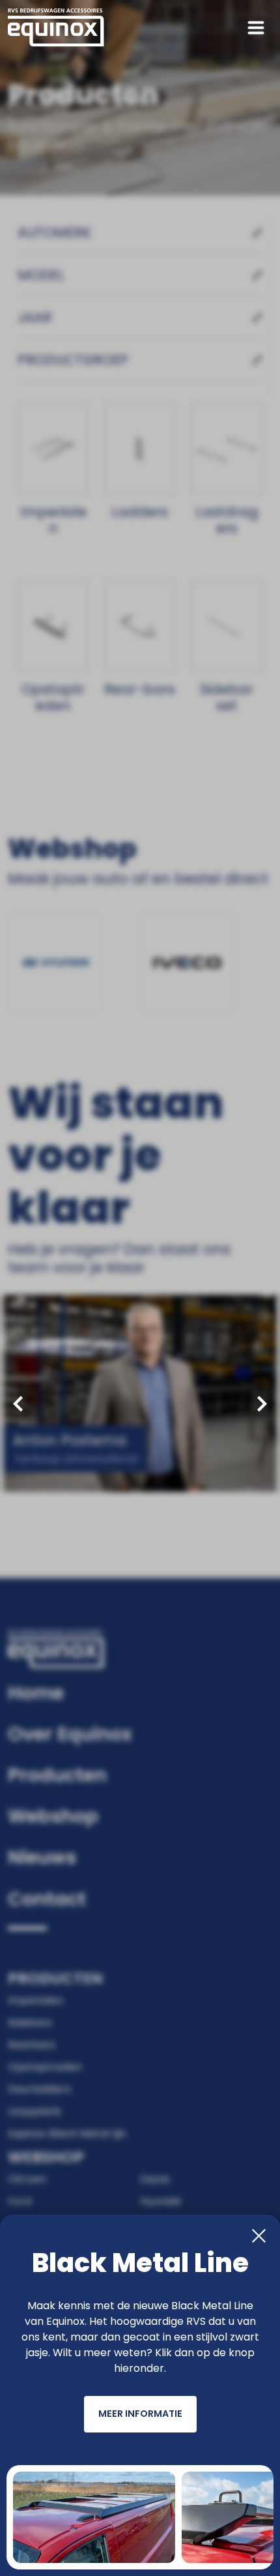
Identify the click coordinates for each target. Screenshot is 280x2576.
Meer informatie (140, 2414)
